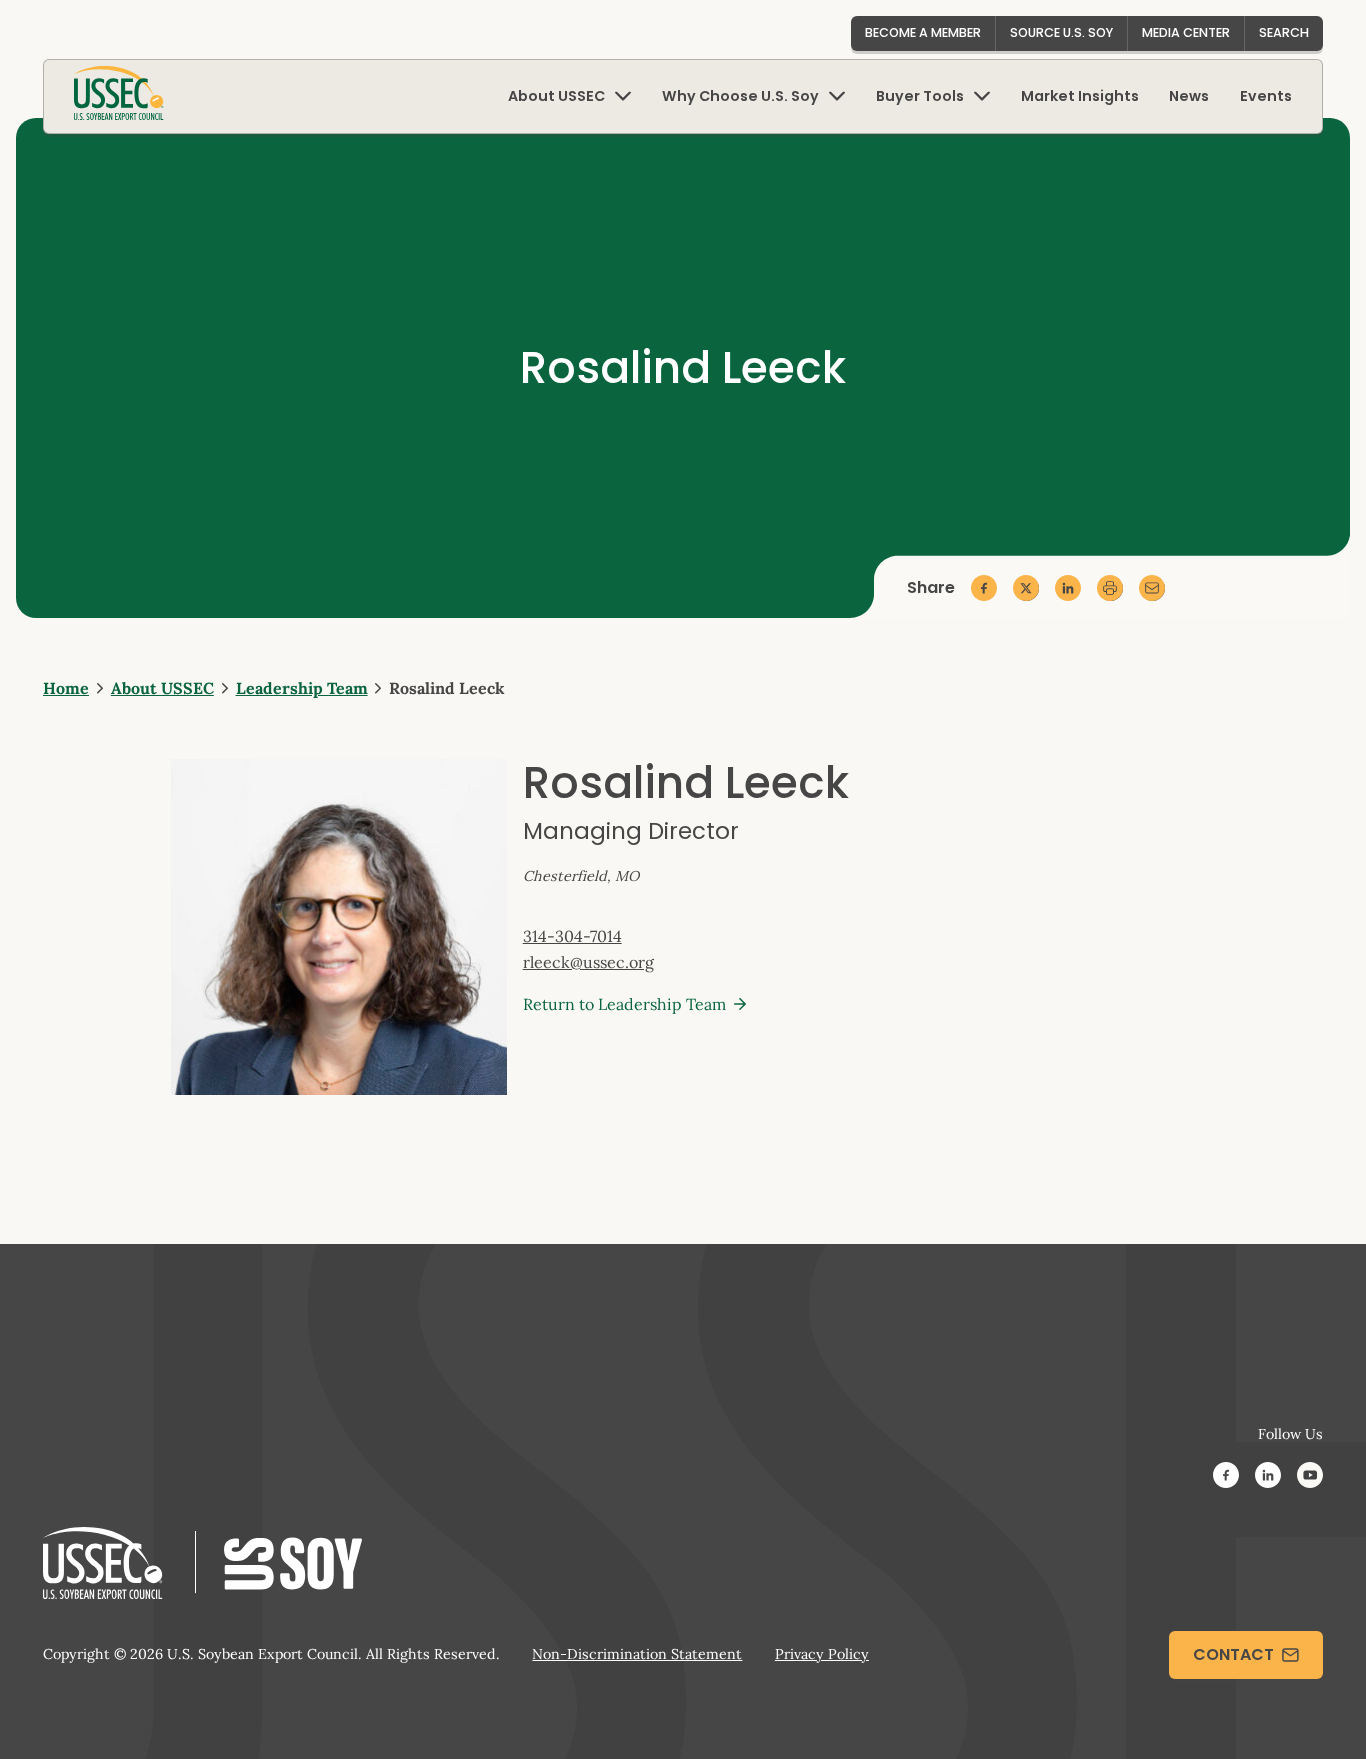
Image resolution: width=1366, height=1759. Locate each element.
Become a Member (923, 32)
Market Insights (1080, 96)
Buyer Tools (920, 96)
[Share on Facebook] (984, 588)
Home (66, 688)
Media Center (1186, 32)
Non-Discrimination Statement (637, 1654)
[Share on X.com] (1026, 588)
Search (1284, 32)
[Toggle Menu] (623, 96)
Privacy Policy (822, 1654)
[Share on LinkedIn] (1068, 588)
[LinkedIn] (1268, 1478)
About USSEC (556, 96)
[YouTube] (1310, 1478)
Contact (1233, 1654)
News (1189, 96)
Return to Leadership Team (624, 1004)
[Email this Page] (1152, 588)
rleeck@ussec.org (588, 962)
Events (1266, 96)
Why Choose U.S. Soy (740, 96)
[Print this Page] (1110, 588)
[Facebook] (1226, 1478)
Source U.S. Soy (1061, 32)
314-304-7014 (572, 936)
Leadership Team (302, 688)
